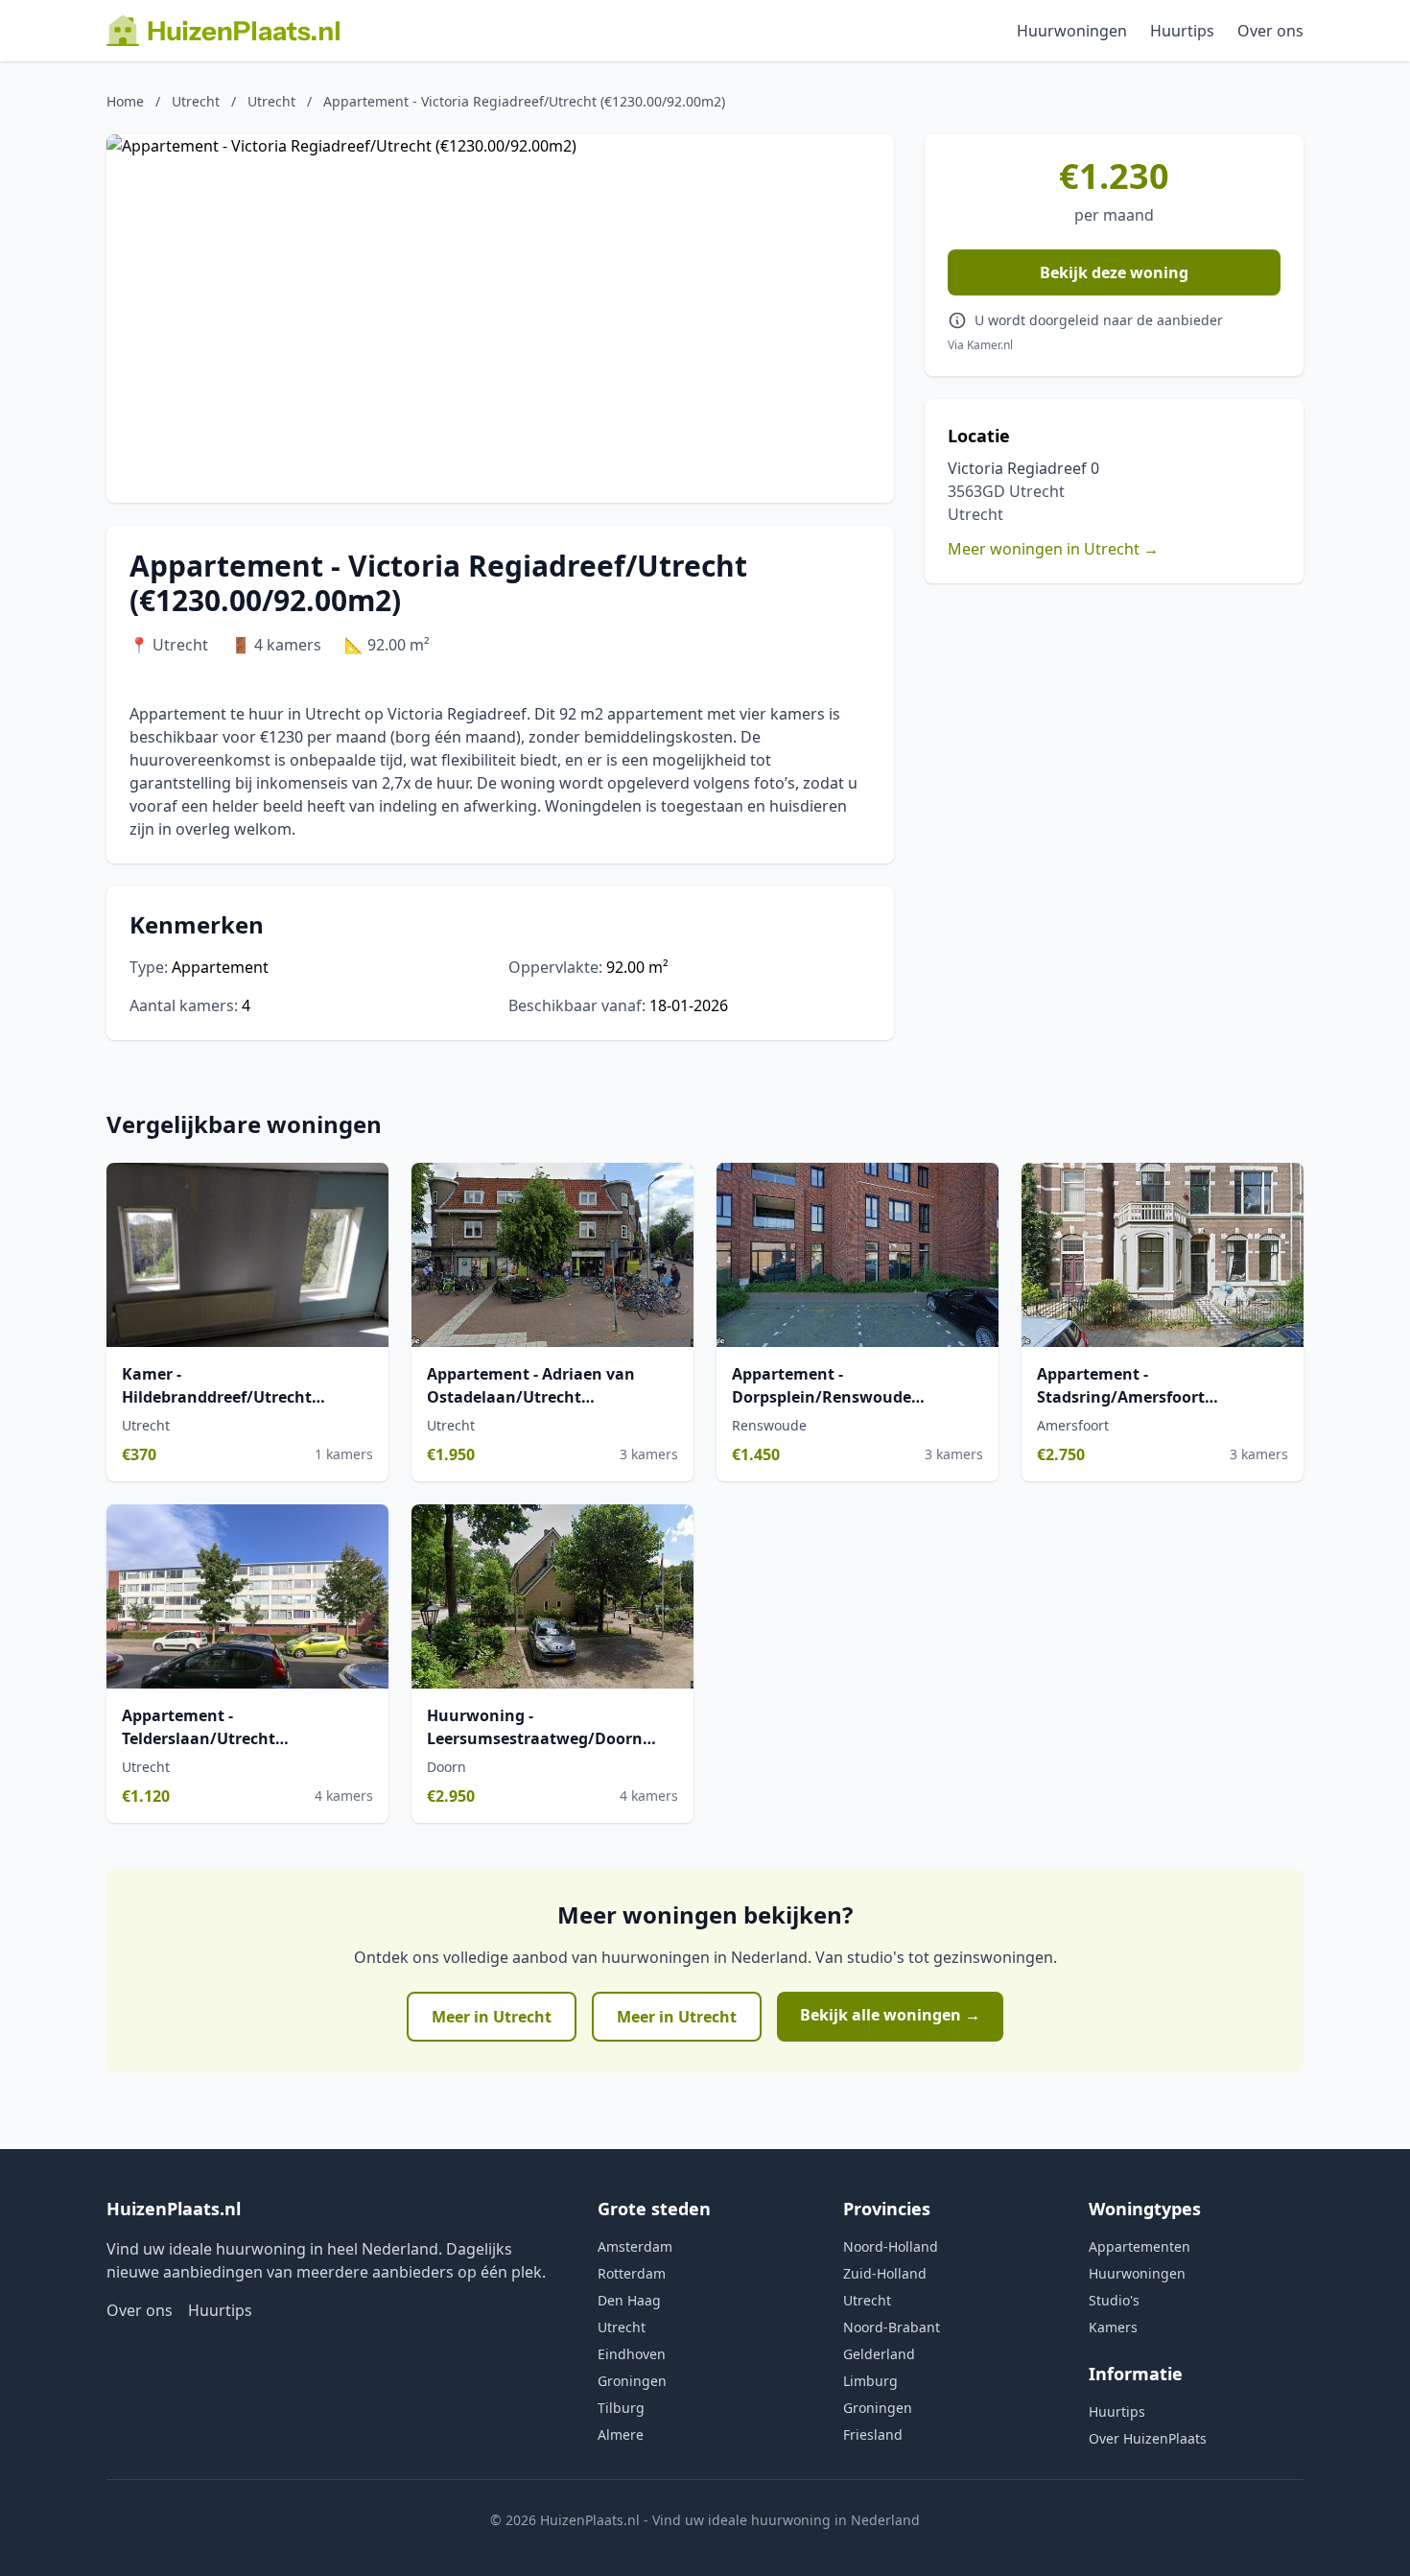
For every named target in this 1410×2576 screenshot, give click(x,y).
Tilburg (621, 2408)
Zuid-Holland (885, 2273)
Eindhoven (632, 2354)
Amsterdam (635, 2246)
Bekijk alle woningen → (890, 2015)
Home (125, 101)
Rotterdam (632, 2273)
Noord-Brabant (892, 2327)
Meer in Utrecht (492, 2017)
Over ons (1270, 31)
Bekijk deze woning (1114, 272)
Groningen (632, 2381)
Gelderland (879, 2354)
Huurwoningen (1072, 31)
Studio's (1114, 2300)
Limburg (870, 2381)
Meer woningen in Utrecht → (1053, 549)
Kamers (1113, 2327)
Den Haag (629, 2300)
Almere (621, 2434)
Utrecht (196, 101)
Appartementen (1140, 2246)
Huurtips (1182, 31)
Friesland (873, 2434)
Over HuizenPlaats (1148, 2438)
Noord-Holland (891, 2246)
